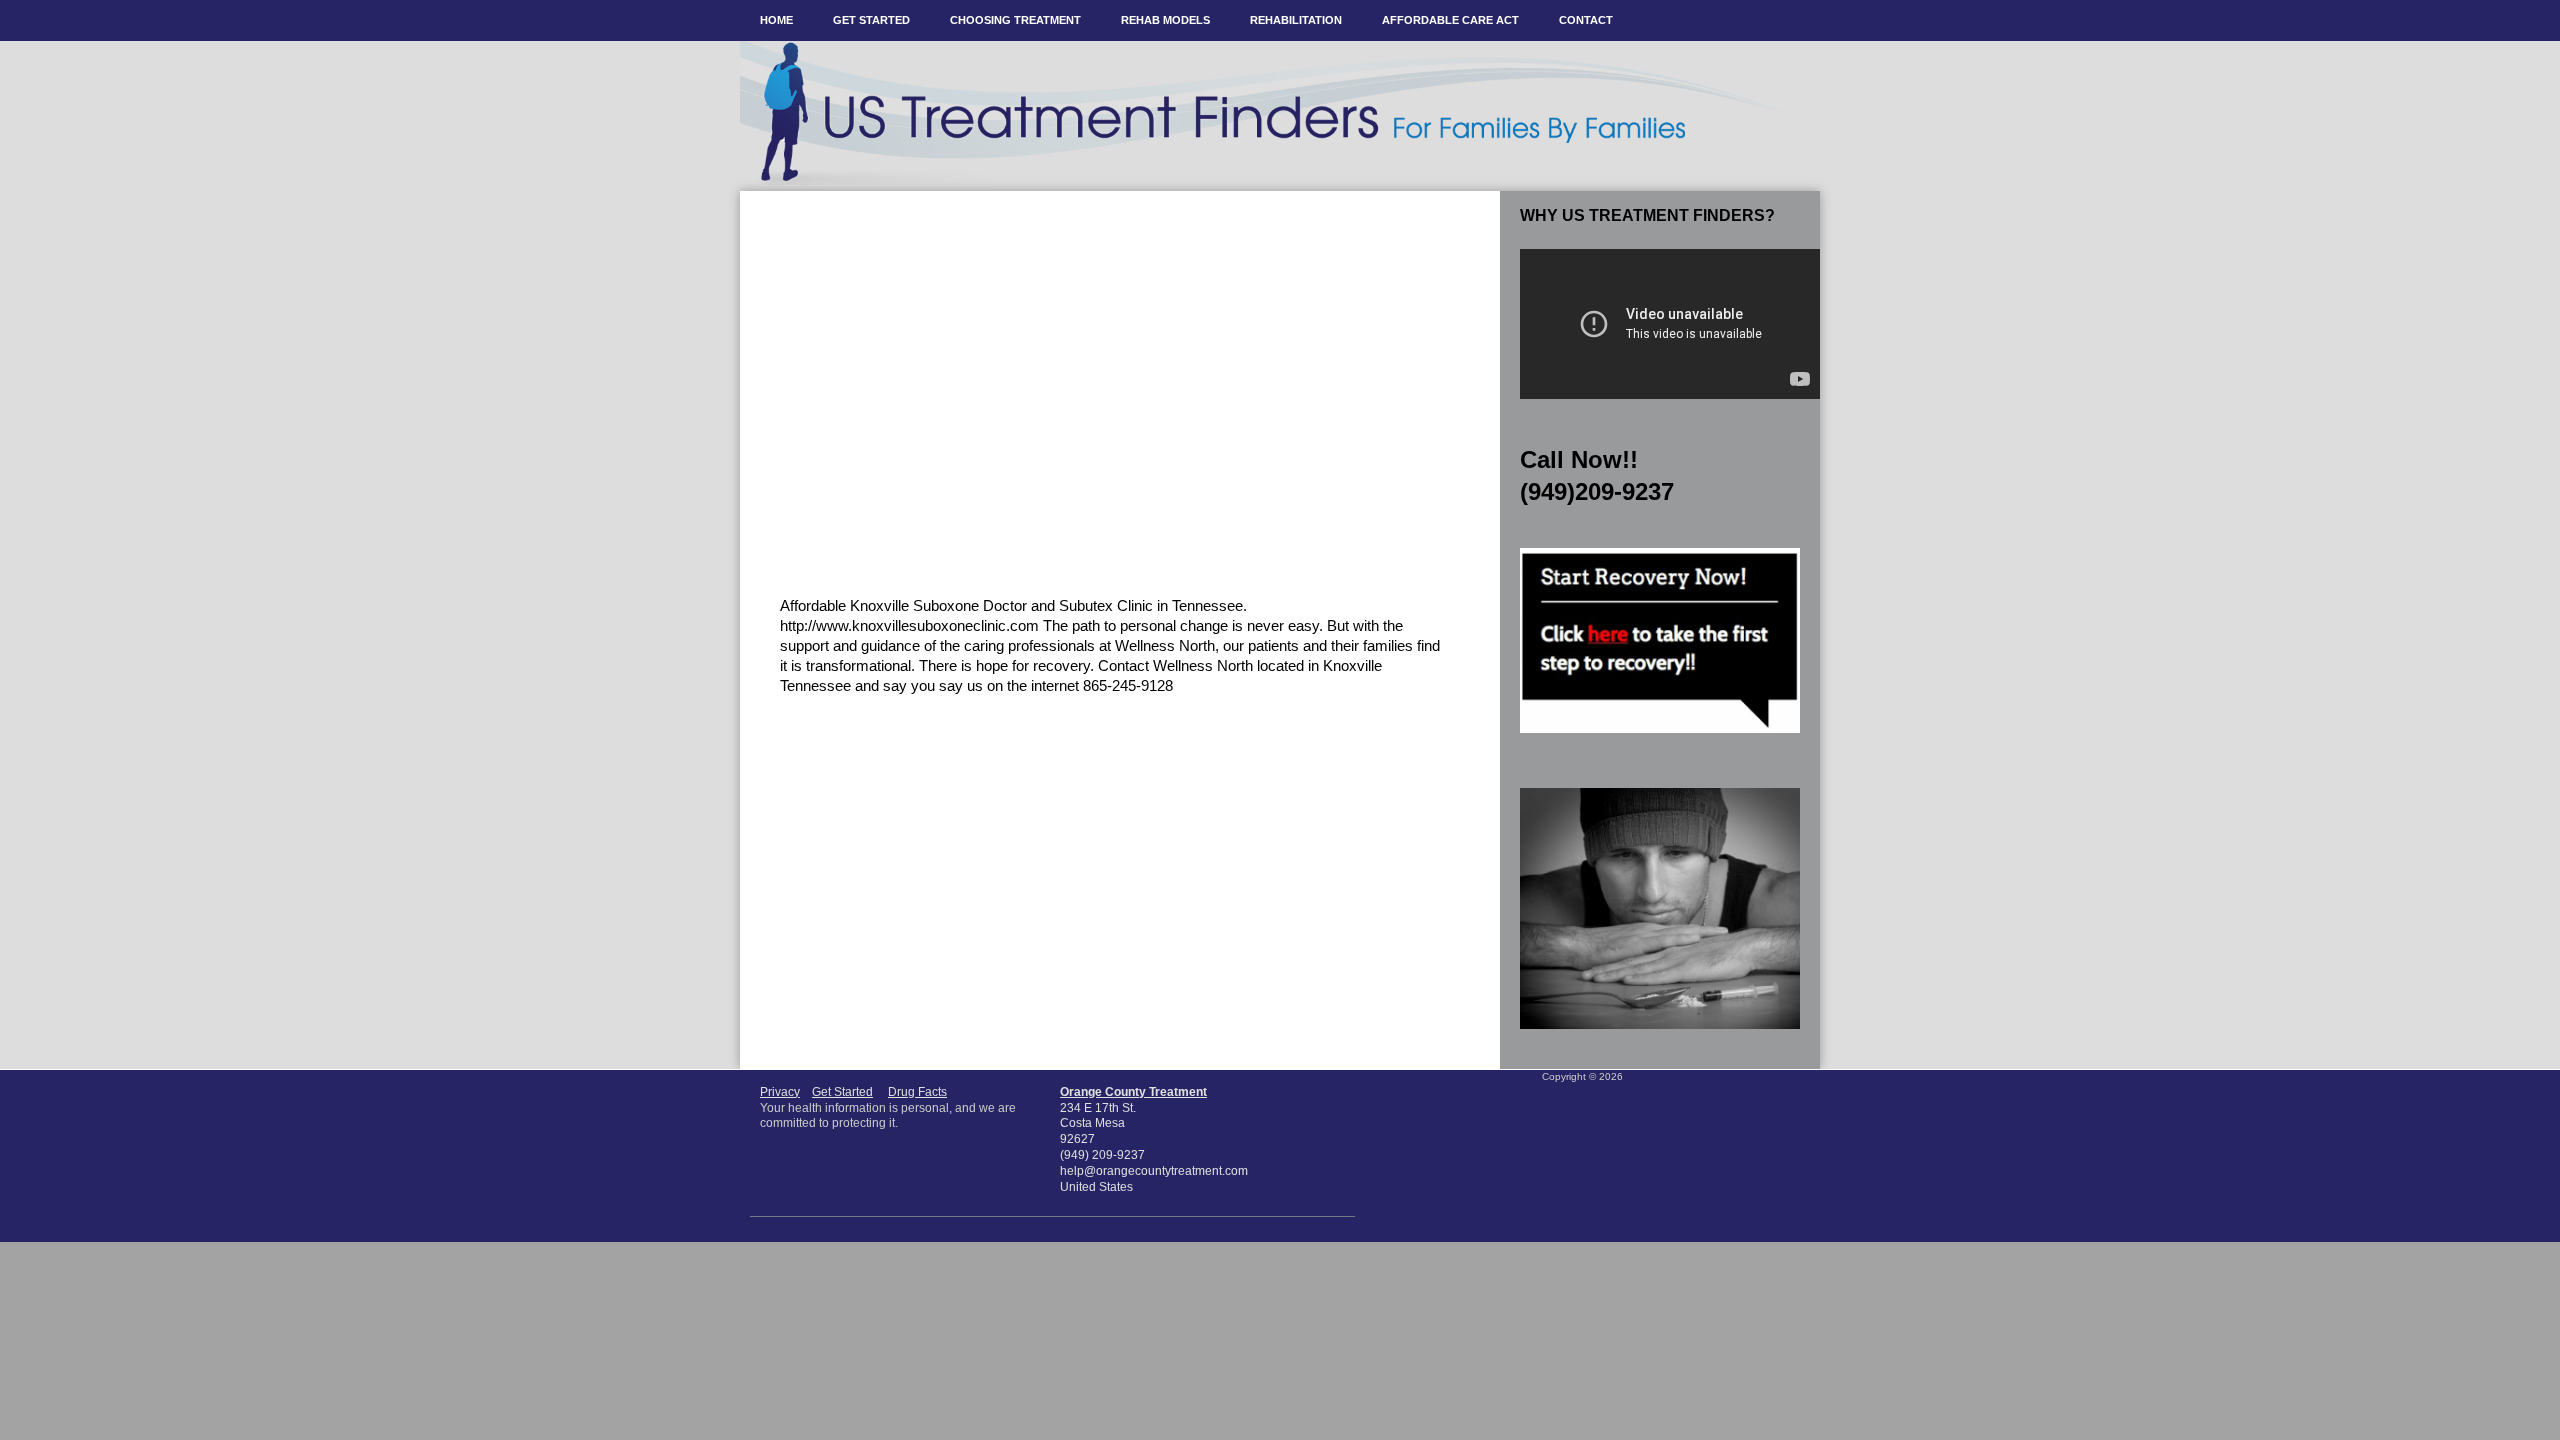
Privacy (780, 1092)
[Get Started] (1660, 739)
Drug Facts (917, 1092)
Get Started (842, 1092)
